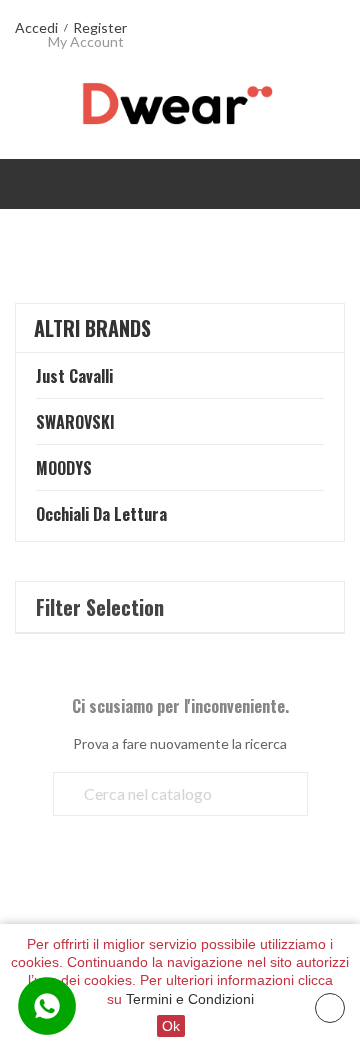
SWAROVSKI (75, 422)
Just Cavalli (74, 376)
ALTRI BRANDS (92, 328)
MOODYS (64, 468)
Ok (171, 1026)
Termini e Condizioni (190, 999)
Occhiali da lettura (101, 514)
